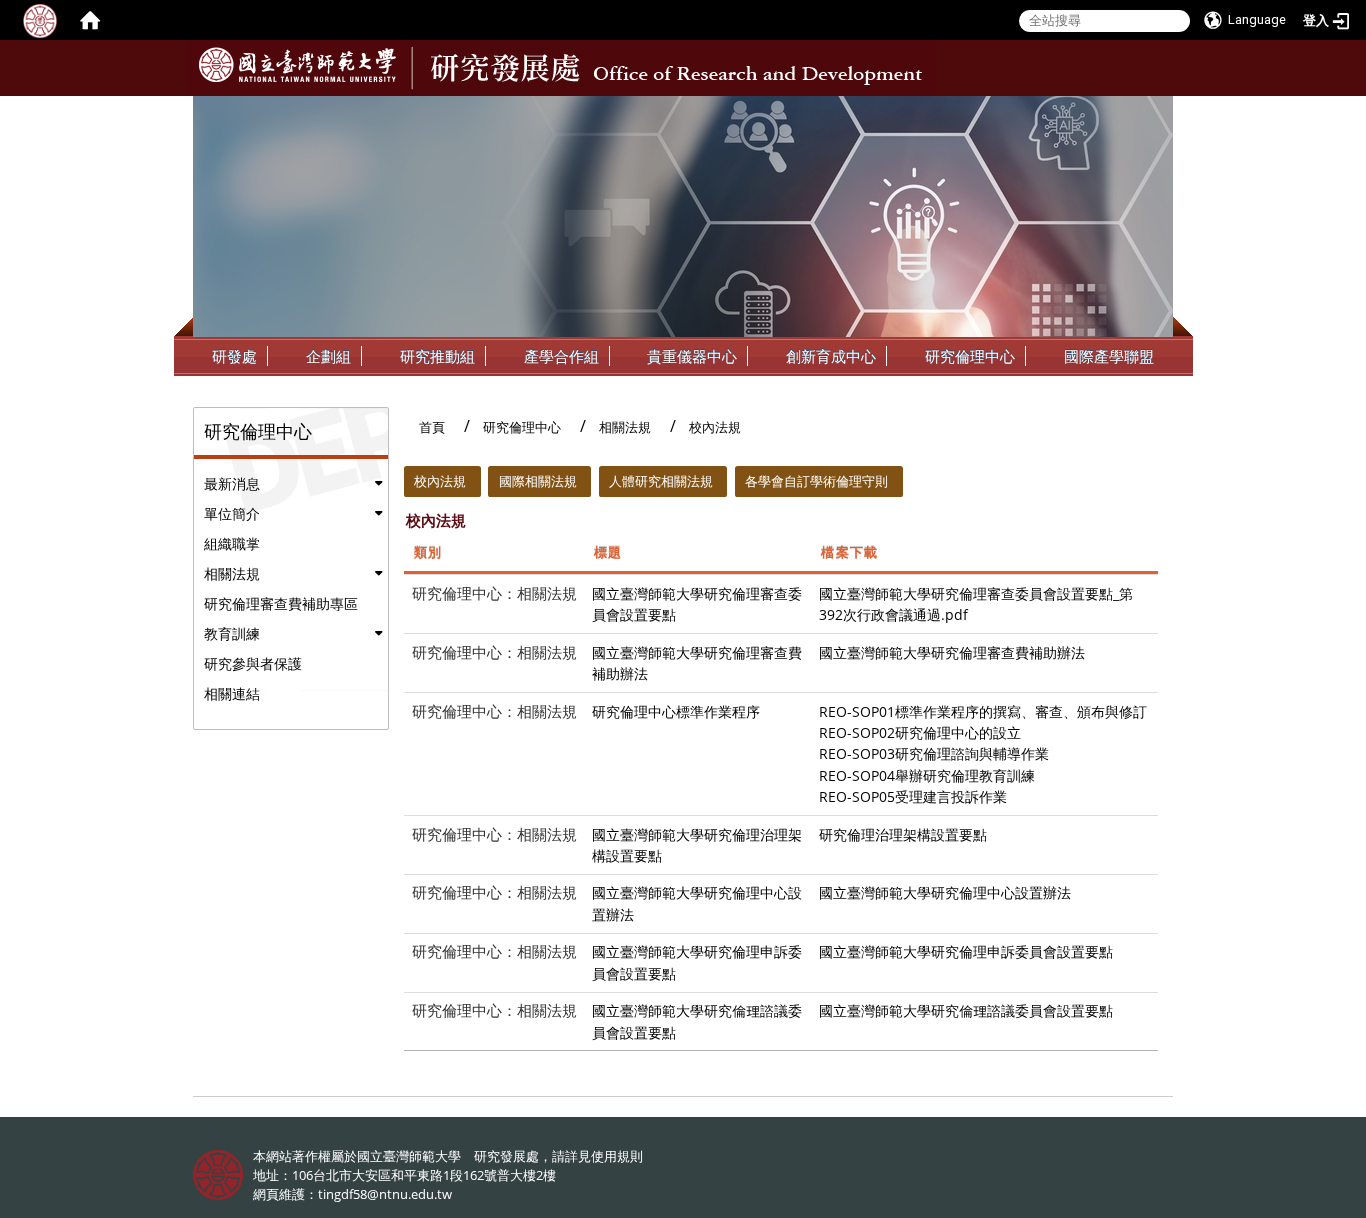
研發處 (234, 356)
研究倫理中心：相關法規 (494, 593)
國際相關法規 (538, 481)
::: (1155, 111)
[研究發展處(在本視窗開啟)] (297, 65)
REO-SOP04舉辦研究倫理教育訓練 (927, 775)
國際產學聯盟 (1109, 356)
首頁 (432, 427)
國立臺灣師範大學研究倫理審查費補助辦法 (952, 652)
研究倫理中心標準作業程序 (676, 711)
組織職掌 (232, 543)
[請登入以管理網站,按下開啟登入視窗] (40, 20)
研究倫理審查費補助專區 (281, 603)
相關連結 (232, 693)
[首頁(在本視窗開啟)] (90, 20)
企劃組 (328, 356)
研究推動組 (437, 356)
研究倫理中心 (970, 356)
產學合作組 (561, 356)
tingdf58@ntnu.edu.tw (385, 1194)
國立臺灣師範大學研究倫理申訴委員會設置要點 (966, 951)
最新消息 (232, 483)
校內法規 (440, 481)
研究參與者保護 (253, 663)
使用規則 (617, 1156)
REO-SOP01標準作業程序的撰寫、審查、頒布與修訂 (983, 711)
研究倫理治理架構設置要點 (903, 834)
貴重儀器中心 (692, 356)
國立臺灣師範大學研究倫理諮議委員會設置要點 (966, 1010)
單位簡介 (232, 513)
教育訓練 (232, 633)
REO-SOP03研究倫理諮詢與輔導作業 (934, 753)
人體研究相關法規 (661, 481)
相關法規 (232, 573)
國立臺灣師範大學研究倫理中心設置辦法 (945, 892)
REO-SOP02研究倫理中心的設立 (920, 732)
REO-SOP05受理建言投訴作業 (913, 796)
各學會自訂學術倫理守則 (816, 481)
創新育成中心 (831, 356)
